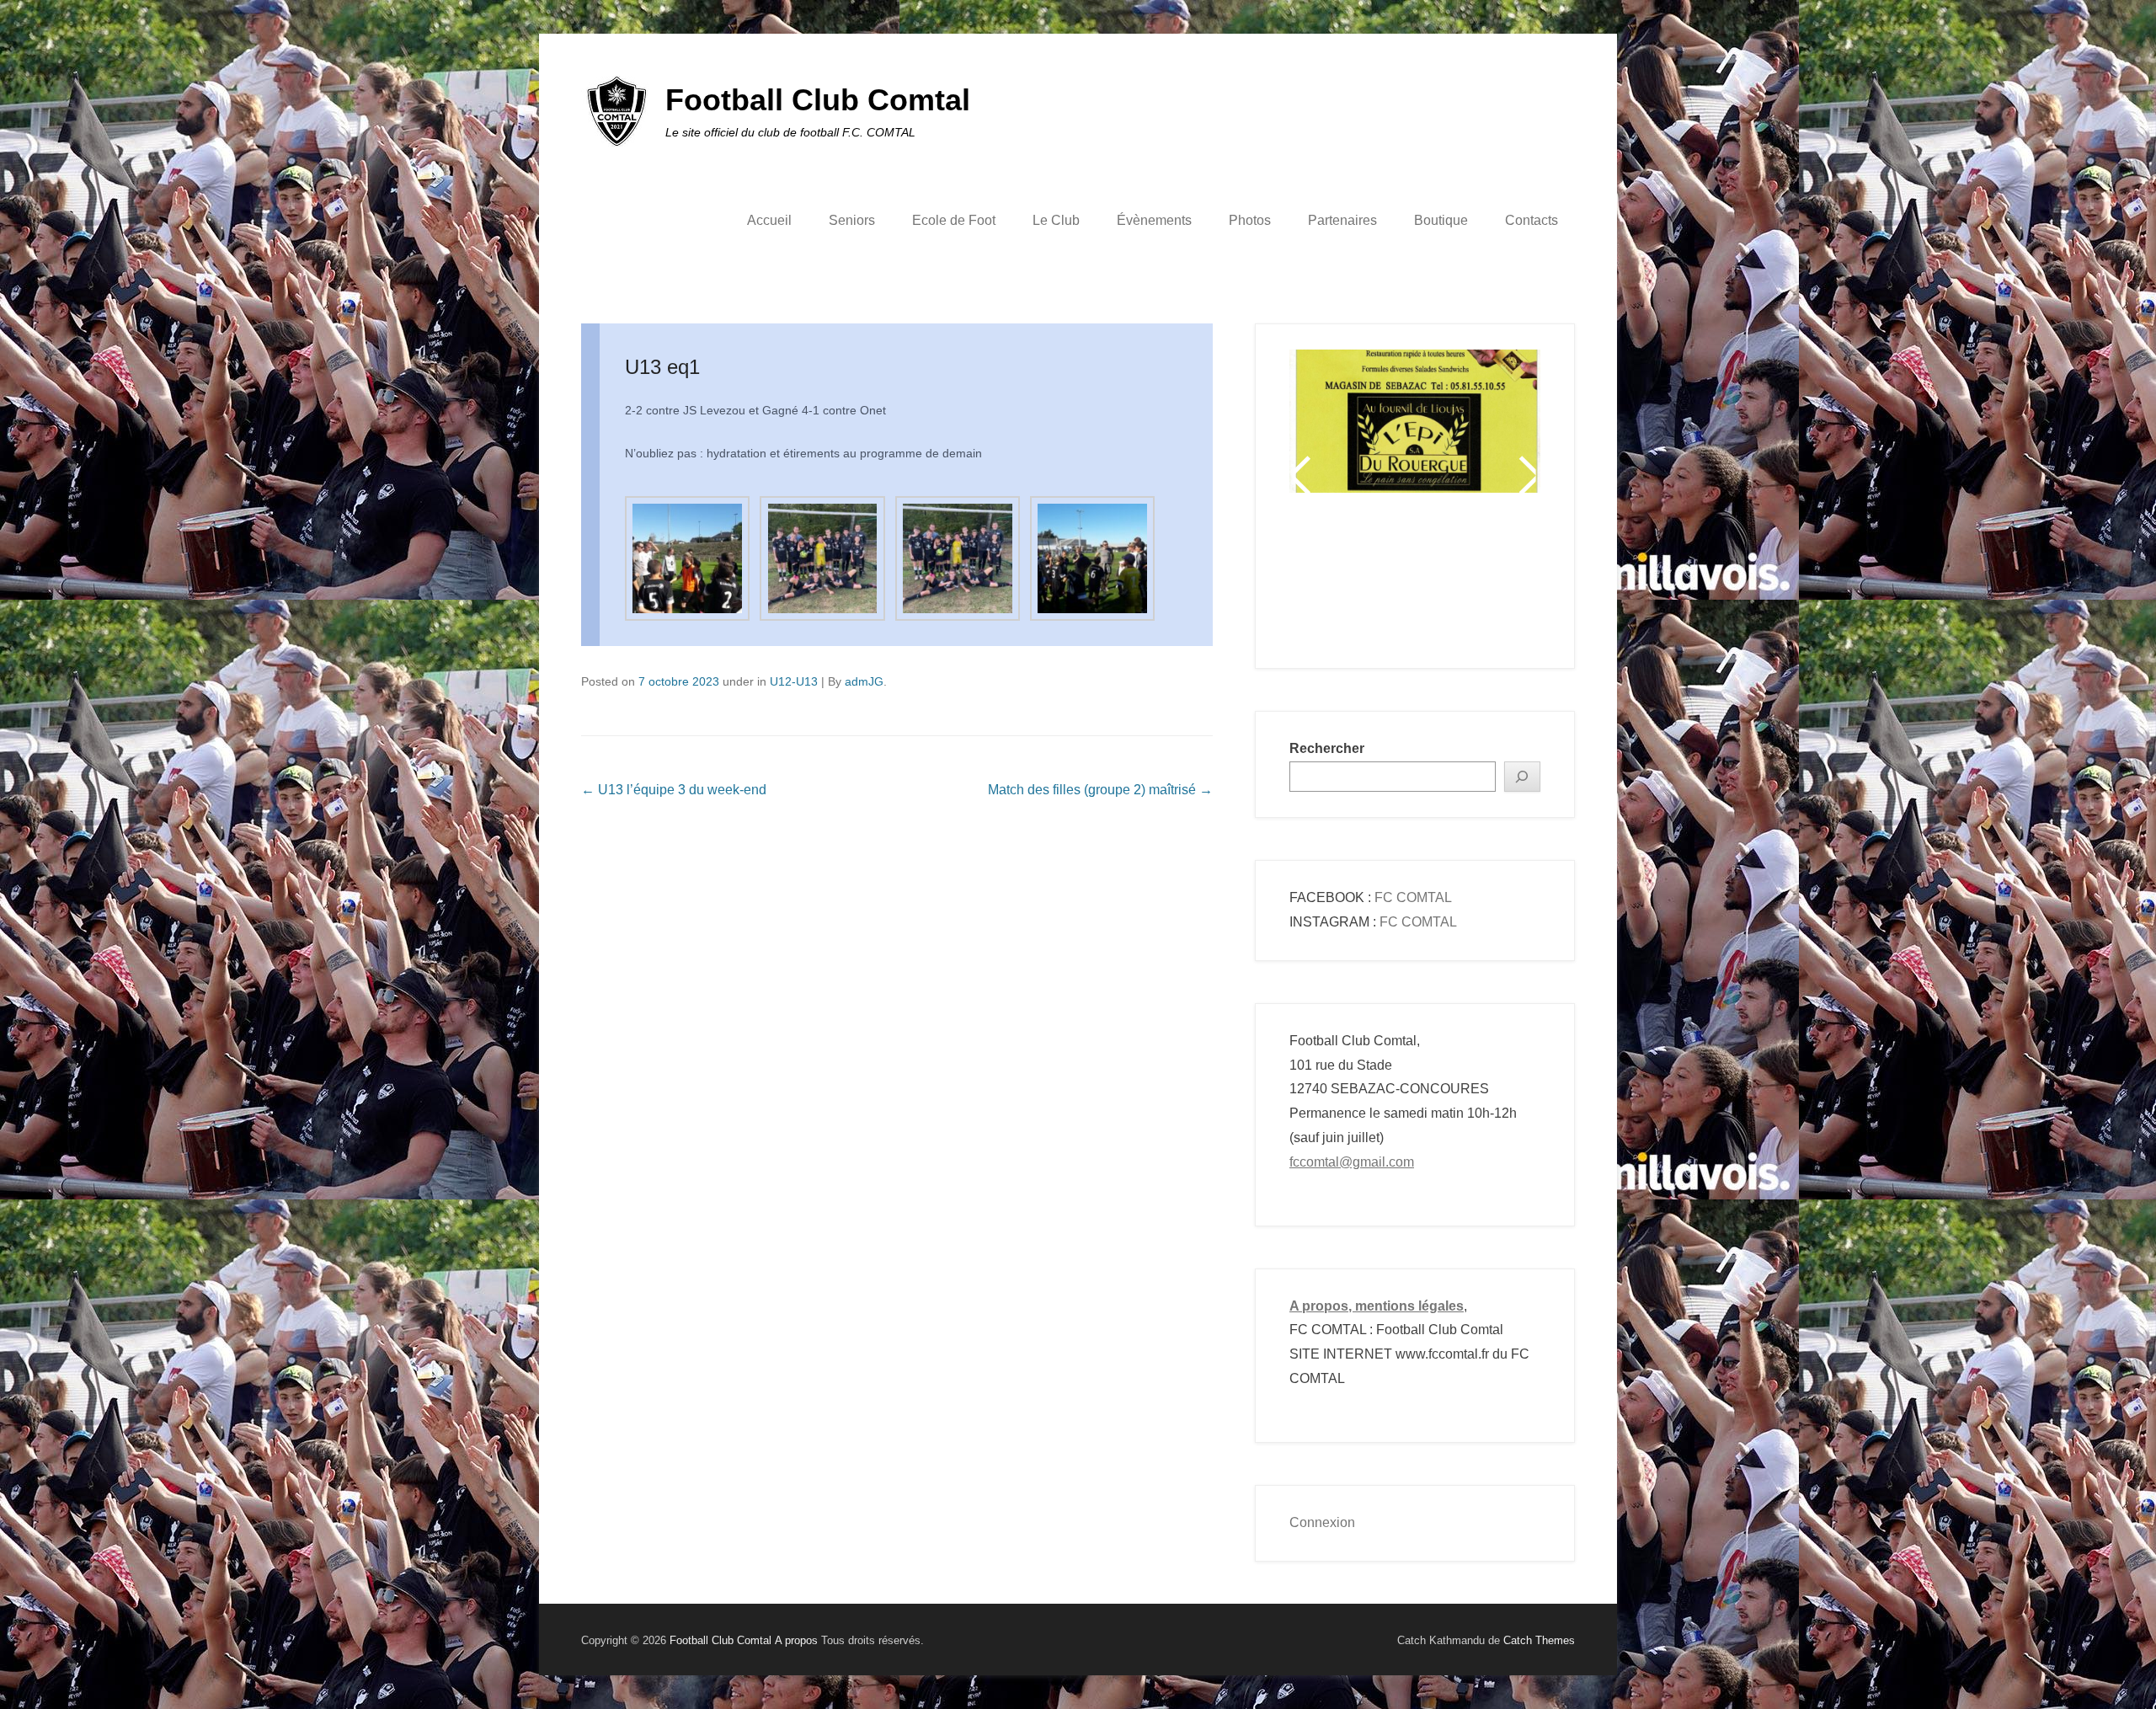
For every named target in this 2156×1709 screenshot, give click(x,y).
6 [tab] (1438, 580)
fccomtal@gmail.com (1352, 1162)
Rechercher (1327, 748)
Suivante (1526, 475)
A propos (796, 1640)
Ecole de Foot (954, 220)
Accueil (769, 220)
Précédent (1303, 475)
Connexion (1322, 1522)
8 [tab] (1480, 580)
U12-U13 (794, 681)
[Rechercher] (1523, 777)
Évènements (1154, 220)
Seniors (852, 220)
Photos (1250, 220)
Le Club (1056, 220)
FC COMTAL (1413, 897)
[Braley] (1415, 401)
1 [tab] (1333, 580)
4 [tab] (1396, 580)
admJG (864, 681)
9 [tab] (1501, 580)
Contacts (1532, 220)
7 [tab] (1459, 580)
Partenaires (1342, 220)
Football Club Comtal (818, 100)
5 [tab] (1417, 580)
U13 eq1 (662, 367)
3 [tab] (1375, 580)
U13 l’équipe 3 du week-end (674, 790)
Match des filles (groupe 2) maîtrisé (1100, 790)
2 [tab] (1354, 580)
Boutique (1441, 220)
